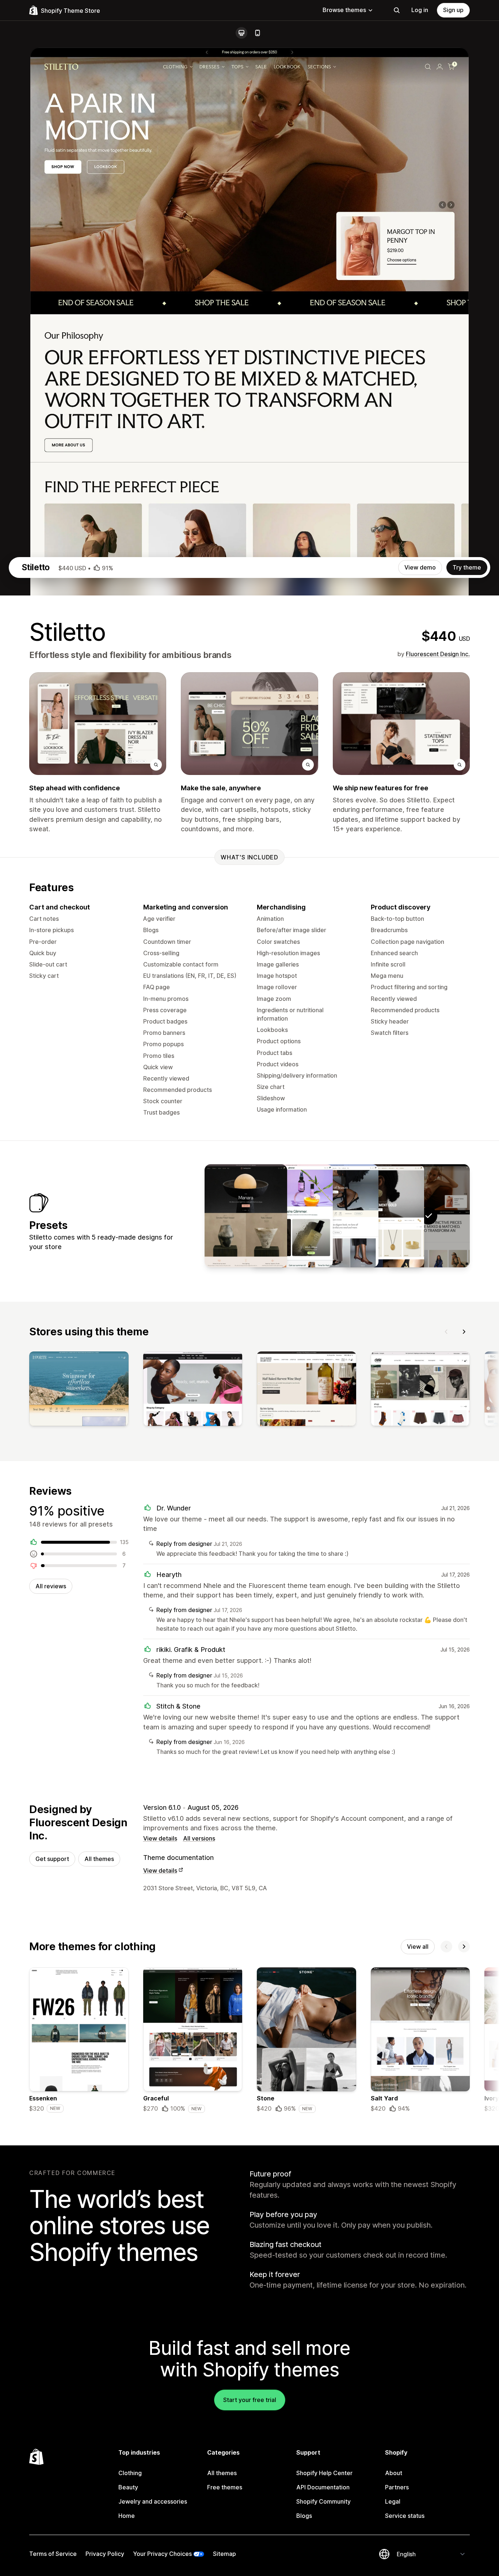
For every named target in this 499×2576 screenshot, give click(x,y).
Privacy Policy (105, 2554)
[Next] (464, 1332)
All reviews (51, 1586)
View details (160, 1838)
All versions (199, 1838)
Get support (52, 1859)
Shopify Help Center (324, 2473)
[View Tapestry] (246, 1216)
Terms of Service (53, 2554)
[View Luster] (383, 1216)
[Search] (397, 10)
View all (418, 1947)
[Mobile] (258, 33)
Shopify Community (323, 2501)
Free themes (225, 2487)
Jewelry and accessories (153, 2501)
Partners (397, 2487)
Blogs (304, 2516)
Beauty (128, 2487)
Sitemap (224, 2554)
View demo (420, 567)
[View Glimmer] (292, 1216)
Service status (405, 2516)
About (394, 2473)
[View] (79, 1390)
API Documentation (323, 2487)
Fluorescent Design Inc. (438, 654)
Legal (393, 2501)
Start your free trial (250, 2400)
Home (127, 2516)
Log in (420, 10)
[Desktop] (241, 33)
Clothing (130, 2473)
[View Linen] (337, 1216)
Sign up (453, 10)
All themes (99, 1859)
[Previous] (446, 1332)
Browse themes (344, 10)
